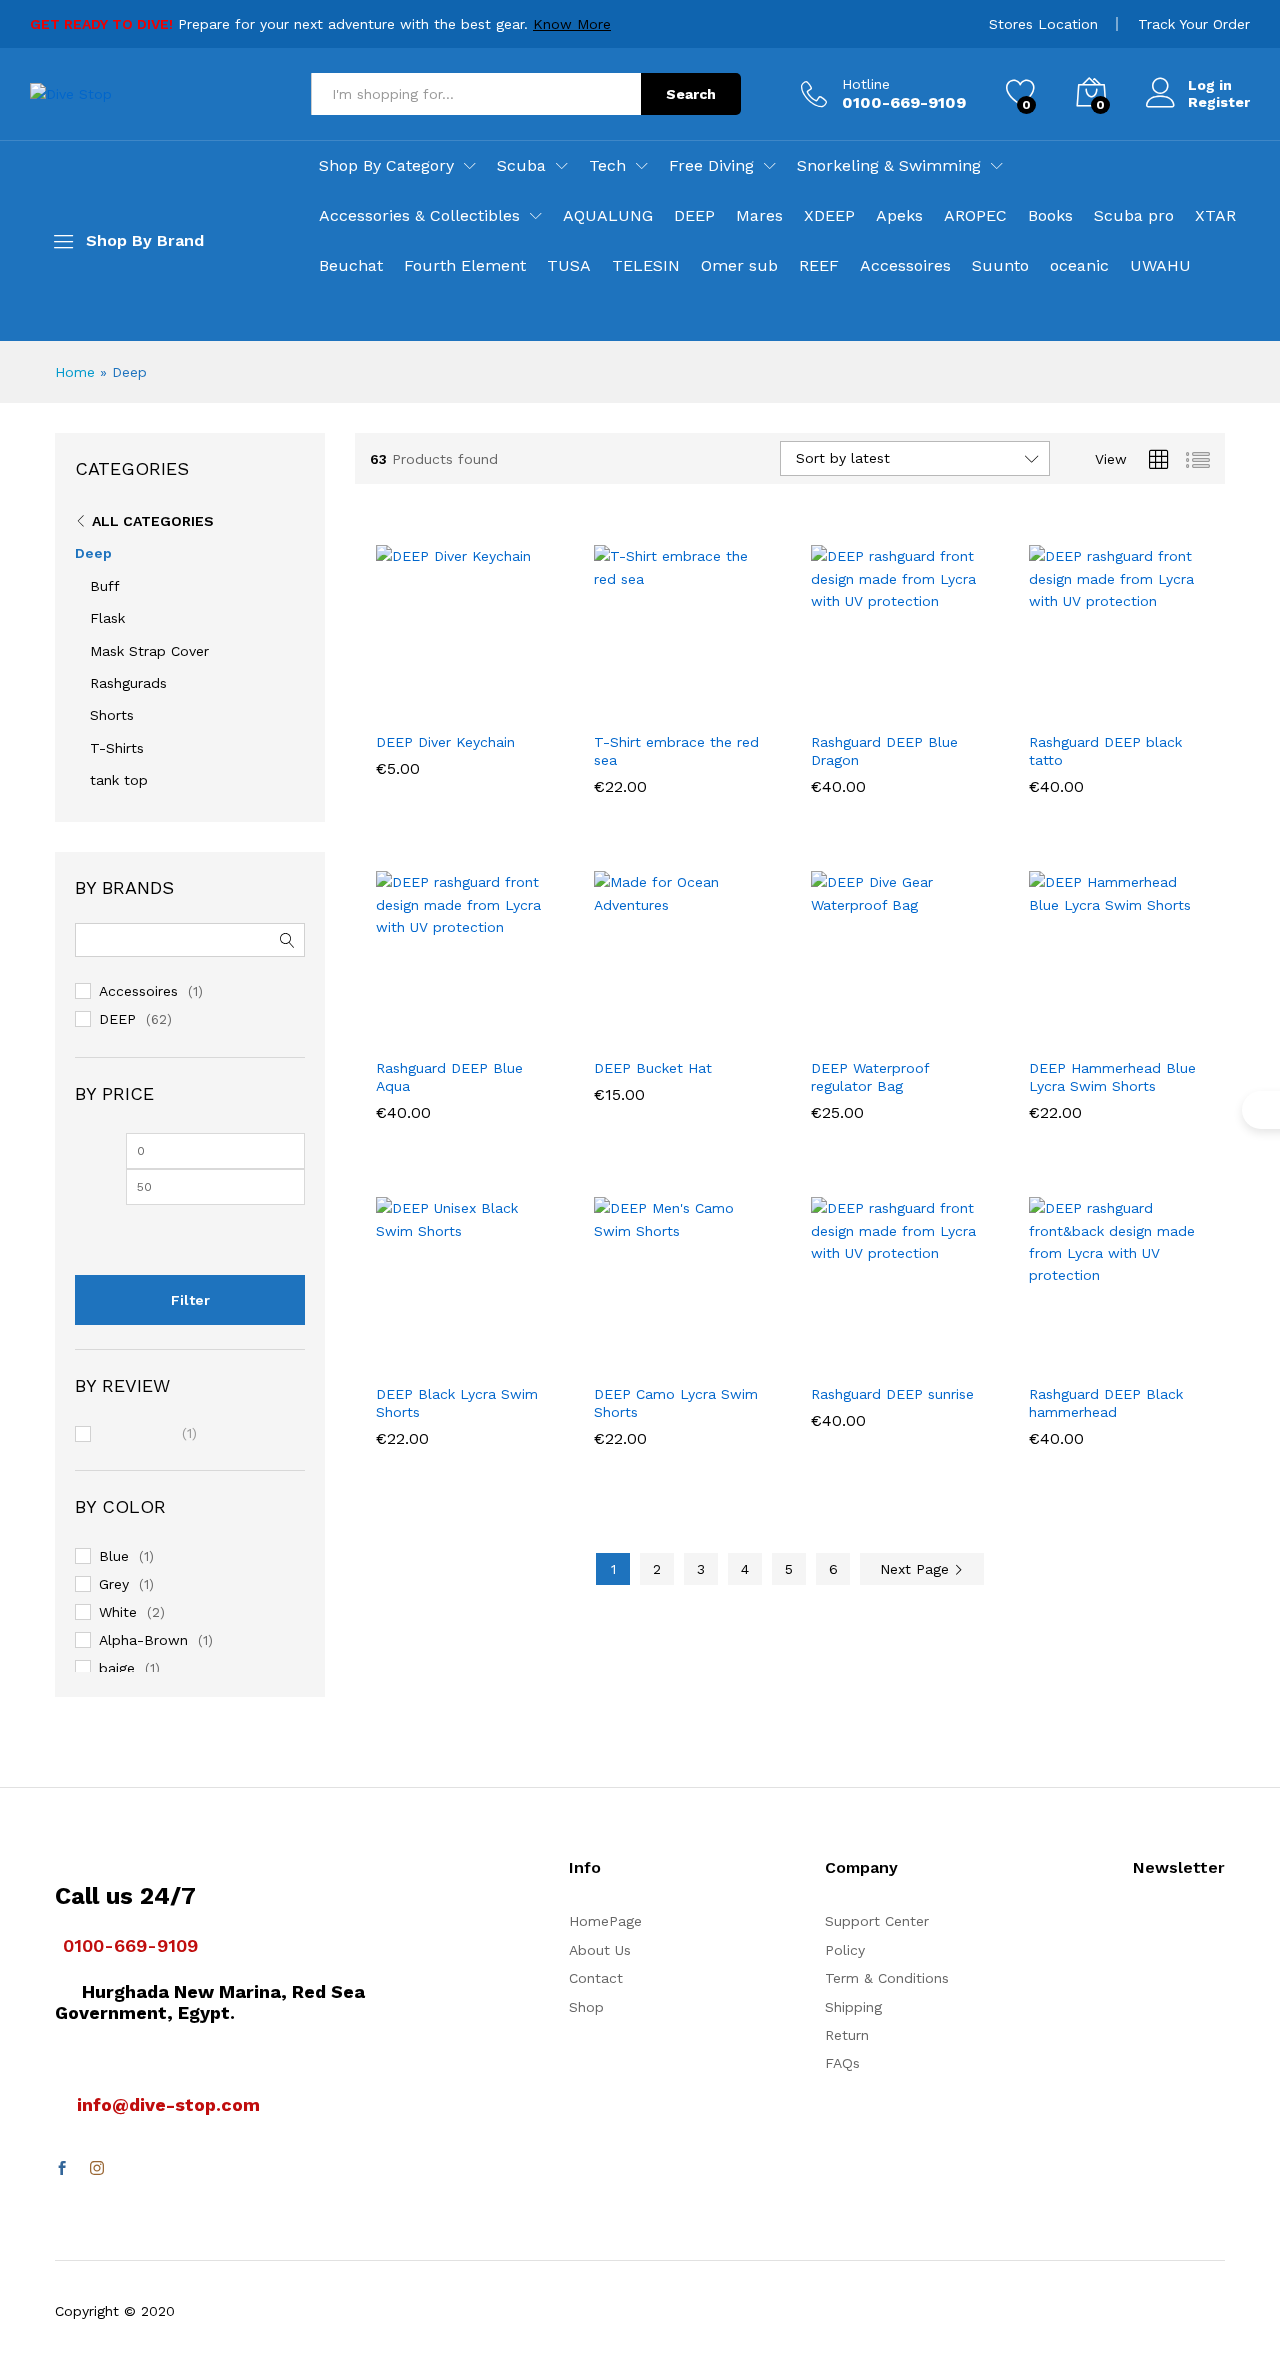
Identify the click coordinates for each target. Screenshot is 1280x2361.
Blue (114, 1556)
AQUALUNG (608, 216)
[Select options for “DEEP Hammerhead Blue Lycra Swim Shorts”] (1045, 1025)
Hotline (866, 84)
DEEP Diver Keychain (445, 742)
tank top (119, 780)
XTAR (1215, 216)
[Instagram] (97, 2169)
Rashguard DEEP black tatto (1105, 751)
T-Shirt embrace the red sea (676, 751)
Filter (190, 1300)
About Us (600, 1950)
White (118, 1612)
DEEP (694, 216)
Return (847, 2035)
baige (117, 1668)
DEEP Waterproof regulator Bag (870, 1077)
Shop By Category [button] (386, 166)
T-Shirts (117, 748)
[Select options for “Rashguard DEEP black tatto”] (1045, 699)
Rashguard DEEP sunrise (892, 1394)
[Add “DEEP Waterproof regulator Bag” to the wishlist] (915, 1025)
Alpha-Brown (143, 1640)
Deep (93, 553)
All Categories (153, 521)
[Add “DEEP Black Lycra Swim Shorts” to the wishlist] (480, 1351)
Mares (759, 216)
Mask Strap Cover (149, 651)
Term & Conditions (887, 1978)
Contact (596, 1978)
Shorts (112, 715)
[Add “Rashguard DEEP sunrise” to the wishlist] (915, 1351)
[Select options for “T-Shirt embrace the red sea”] (610, 699)
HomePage (605, 1921)
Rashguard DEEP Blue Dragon (884, 751)
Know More (572, 24)
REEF (819, 266)
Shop (586, 2007)
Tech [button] (607, 166)
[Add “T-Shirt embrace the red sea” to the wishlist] (697, 699)
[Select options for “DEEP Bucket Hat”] (610, 1025)
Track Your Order (1194, 24)
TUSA (569, 266)
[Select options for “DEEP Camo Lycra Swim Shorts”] (610, 1351)
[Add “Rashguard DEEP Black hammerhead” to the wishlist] (1132, 1351)
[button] (392, 699)
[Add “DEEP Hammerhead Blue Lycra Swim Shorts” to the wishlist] (1132, 1025)
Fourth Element (465, 266)
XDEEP (829, 216)
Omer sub (739, 266)
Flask (107, 618)
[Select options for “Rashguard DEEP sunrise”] (827, 1351)
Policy (845, 1950)
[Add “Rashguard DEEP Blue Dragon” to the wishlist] (915, 699)
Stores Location (1043, 24)
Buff (105, 586)
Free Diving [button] (711, 166)
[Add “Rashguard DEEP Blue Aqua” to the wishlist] (480, 1025)
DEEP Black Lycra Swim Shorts (457, 1403)
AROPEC (975, 216)
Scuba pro (1134, 216)
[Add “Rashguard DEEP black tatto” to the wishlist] (1132, 699)
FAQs (842, 2063)
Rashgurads (128, 683)
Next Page (917, 1569)
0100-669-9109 (130, 1945)
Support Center (877, 1921)
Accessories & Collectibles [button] (419, 216)
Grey (114, 1584)
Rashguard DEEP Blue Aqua (449, 1077)
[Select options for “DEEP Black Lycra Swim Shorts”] (392, 1351)
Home (75, 372)
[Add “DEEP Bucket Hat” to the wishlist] (697, 1025)
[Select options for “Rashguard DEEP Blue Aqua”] (392, 1025)
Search (691, 94)
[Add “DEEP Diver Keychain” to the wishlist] (480, 699)
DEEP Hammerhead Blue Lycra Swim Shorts (1112, 1077)
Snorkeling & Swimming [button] (889, 166)
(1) (148, 1435)
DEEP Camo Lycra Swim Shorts (676, 1403)
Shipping (853, 2007)
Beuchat (351, 266)
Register (1219, 102)
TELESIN (646, 266)
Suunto (1000, 266)
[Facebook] (62, 2169)
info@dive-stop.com (168, 2104)
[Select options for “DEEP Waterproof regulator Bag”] (827, 1025)
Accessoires (905, 266)
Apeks (899, 216)
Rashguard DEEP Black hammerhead (1106, 1403)
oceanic (1079, 266)
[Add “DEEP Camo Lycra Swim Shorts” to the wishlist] (697, 1351)
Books (1050, 216)
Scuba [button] (521, 166)
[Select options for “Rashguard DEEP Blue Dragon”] (827, 699)
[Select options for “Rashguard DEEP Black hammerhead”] (1045, 1351)
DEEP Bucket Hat (653, 1068)
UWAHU (1160, 266)
